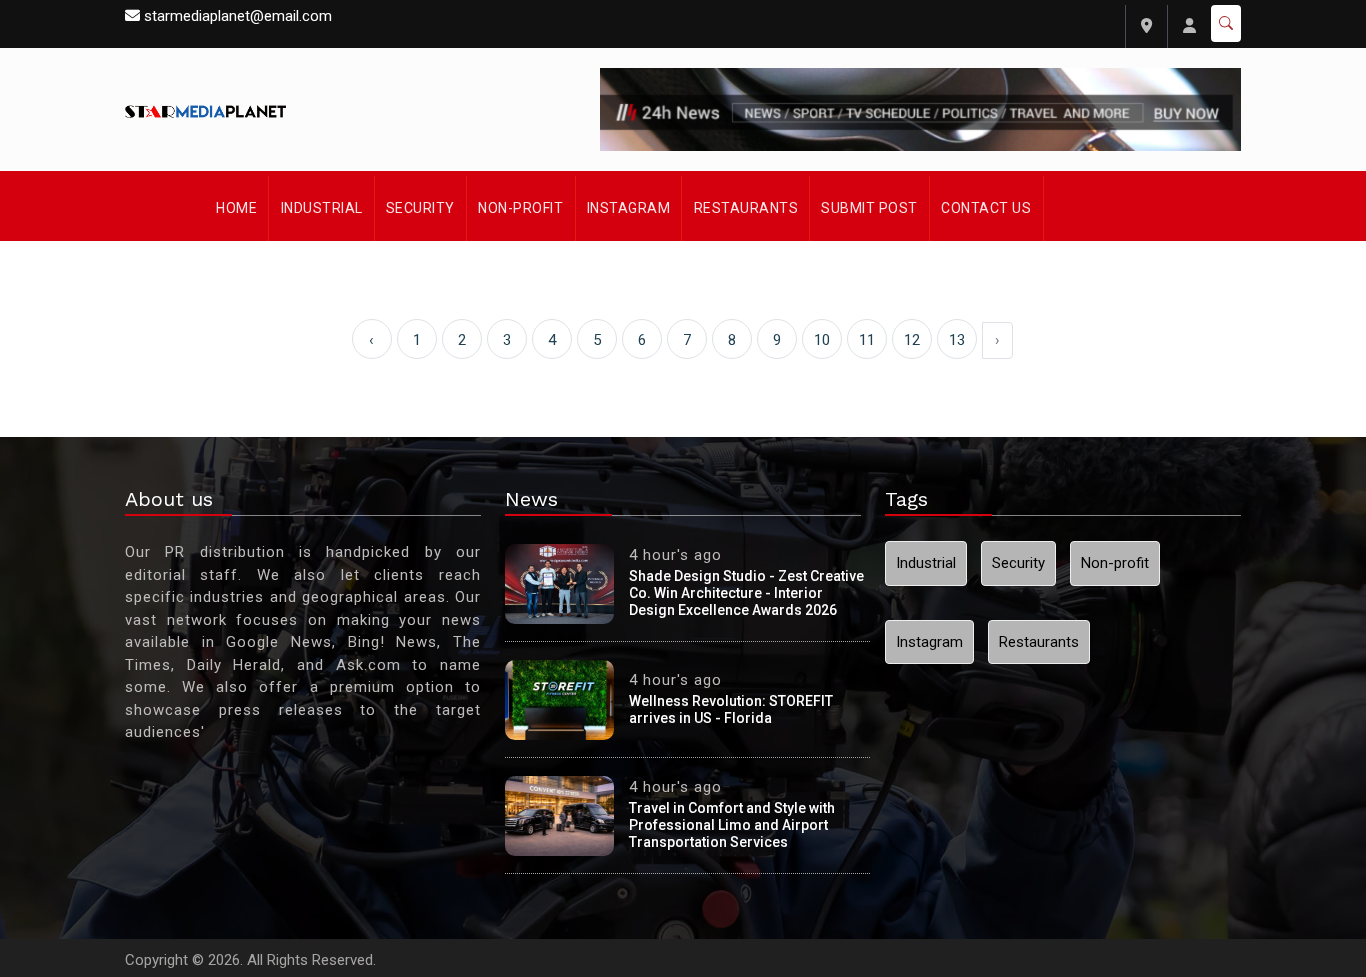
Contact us (986, 208)
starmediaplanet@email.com (238, 16)
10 (822, 340)
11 (867, 340)
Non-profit (520, 208)
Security (420, 208)
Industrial (322, 208)
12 (912, 340)
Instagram (629, 208)
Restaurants (746, 208)
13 (957, 340)
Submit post (869, 208)
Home (236, 208)
